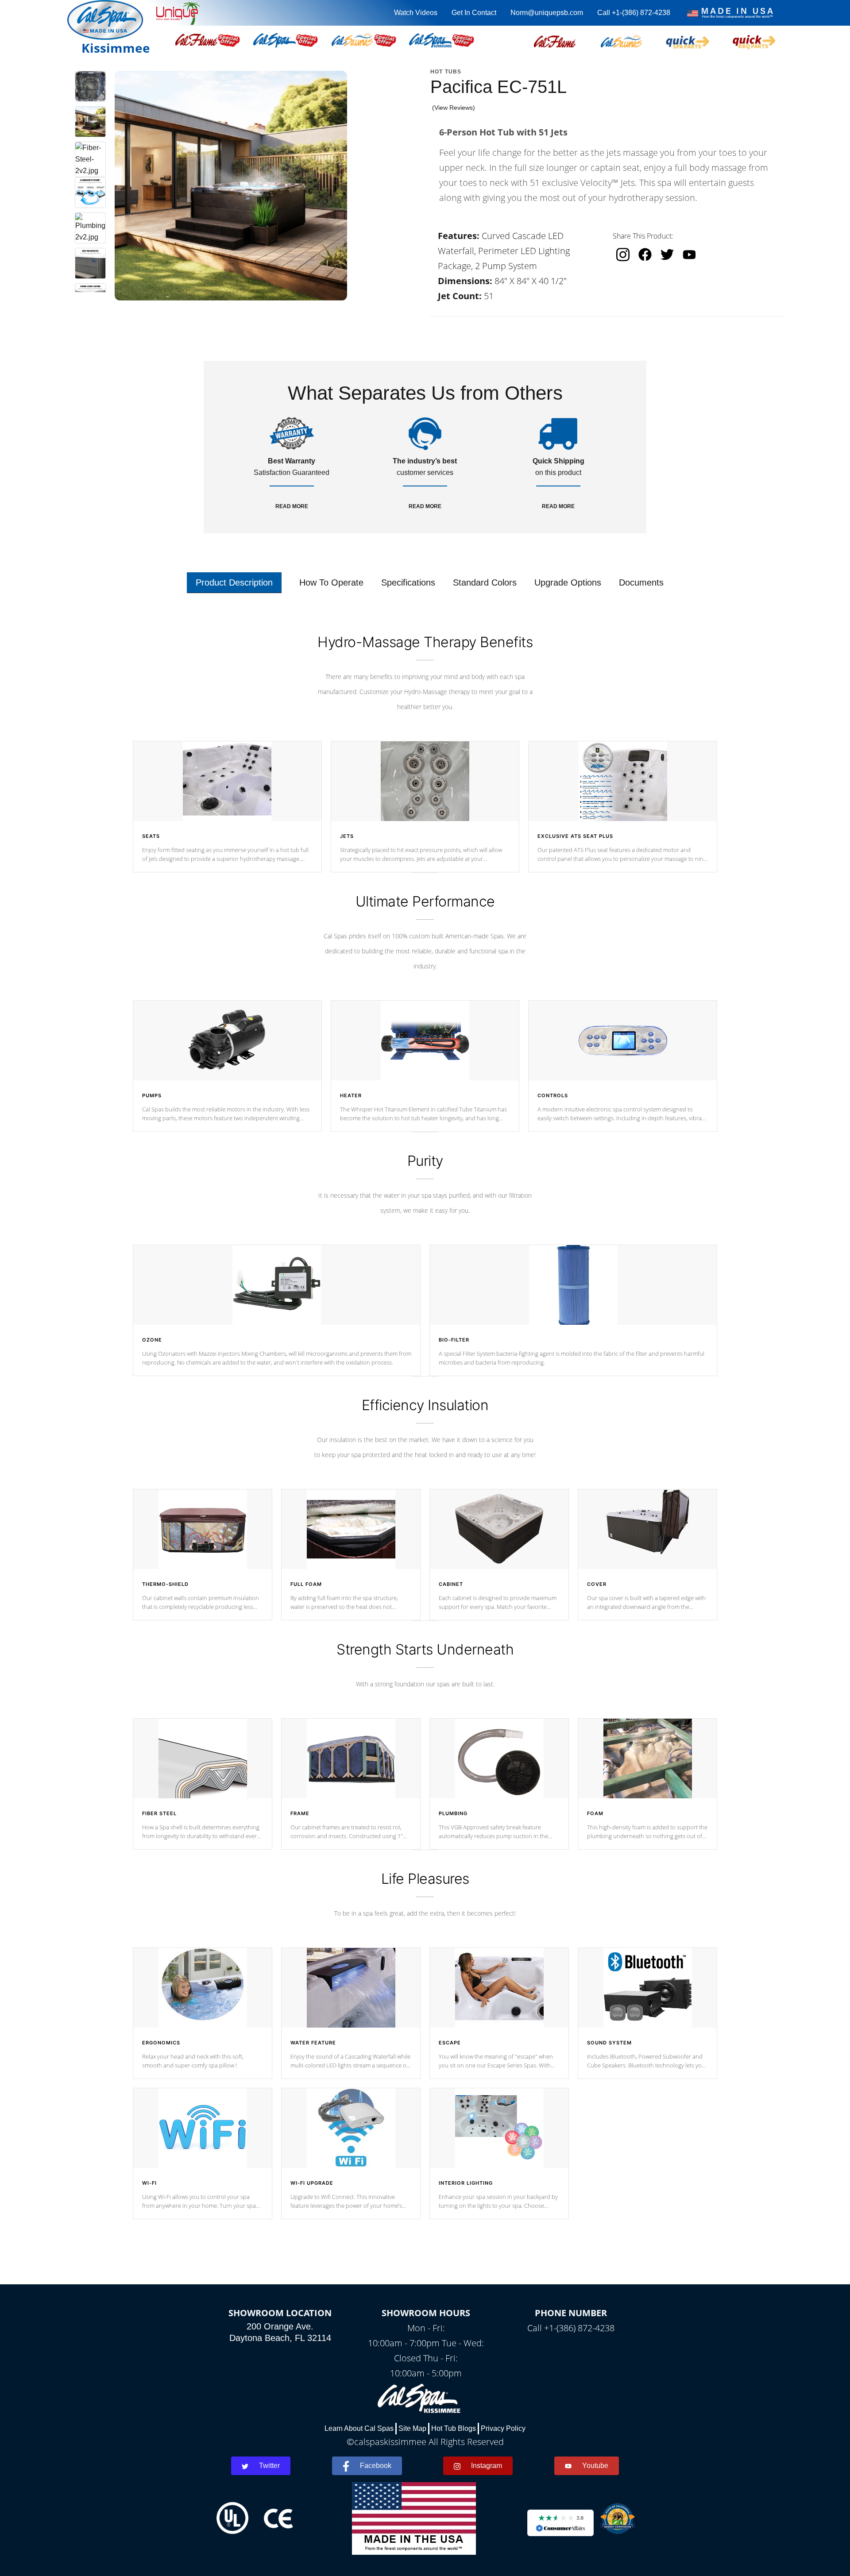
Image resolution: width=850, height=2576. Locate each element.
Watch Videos (416, 13)
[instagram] (623, 255)
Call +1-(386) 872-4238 (634, 13)
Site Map (412, 2428)
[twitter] (667, 255)
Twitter (269, 2466)
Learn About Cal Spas (359, 2428)
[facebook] (645, 255)
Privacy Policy (503, 2428)
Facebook (376, 2466)
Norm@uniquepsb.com (547, 13)
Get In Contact (474, 13)
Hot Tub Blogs (454, 2428)
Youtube (595, 2466)
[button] (555, 40)
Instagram (487, 2466)
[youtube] (689, 254)
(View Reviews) (454, 108)
